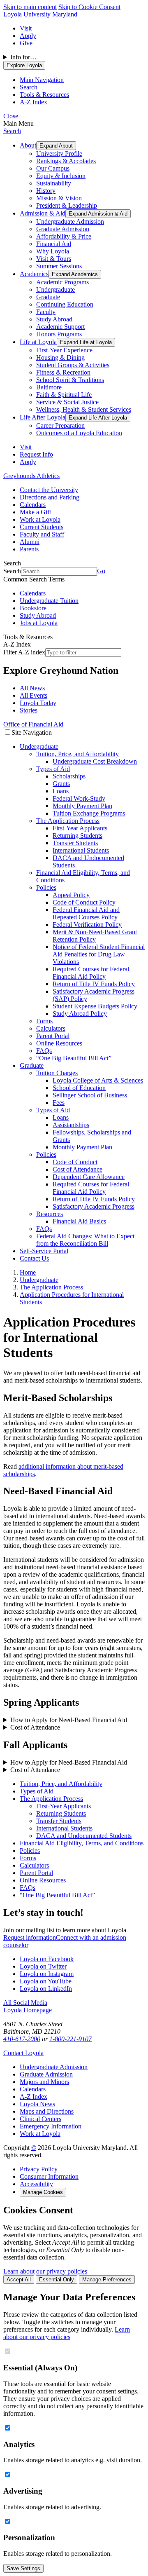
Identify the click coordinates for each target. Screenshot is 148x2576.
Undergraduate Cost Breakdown (95, 761)
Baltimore (49, 387)
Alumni (30, 542)
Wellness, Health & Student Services (84, 409)
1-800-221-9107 (71, 2039)
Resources (50, 1214)
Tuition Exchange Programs (89, 813)
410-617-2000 (22, 2039)
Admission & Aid (43, 213)
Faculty (46, 312)
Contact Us (34, 1258)
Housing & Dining (60, 357)
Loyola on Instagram (47, 1974)
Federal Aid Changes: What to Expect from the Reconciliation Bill (85, 1240)
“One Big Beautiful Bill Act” (74, 1058)
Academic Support (60, 327)
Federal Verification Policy (87, 925)
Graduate (48, 297)
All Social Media (25, 2003)
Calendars (33, 505)
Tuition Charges (57, 1073)
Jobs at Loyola (39, 623)
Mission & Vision (59, 198)
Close (11, 116)
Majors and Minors (44, 2082)
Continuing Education (65, 304)
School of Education (79, 1088)
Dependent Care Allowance (89, 1177)
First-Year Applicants (80, 828)
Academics (34, 274)
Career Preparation (60, 425)
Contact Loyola (23, 2053)
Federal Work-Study (79, 798)
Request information (30, 1937)
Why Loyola (53, 251)
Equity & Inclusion (61, 176)
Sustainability (54, 183)
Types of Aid (53, 769)
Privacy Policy (39, 2169)
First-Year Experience (64, 350)
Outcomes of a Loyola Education (79, 433)
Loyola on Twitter (43, 1966)
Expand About (56, 146)
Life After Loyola (43, 417)
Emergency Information (51, 2126)
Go (101, 571)
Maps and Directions (47, 2111)
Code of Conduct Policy (84, 902)
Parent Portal (53, 1036)
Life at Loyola (38, 342)
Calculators (51, 1028)
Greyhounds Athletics (31, 476)
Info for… (23, 57)
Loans (61, 791)
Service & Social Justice (67, 402)
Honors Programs (59, 334)
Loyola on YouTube (46, 1981)
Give (26, 43)
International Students (81, 850)
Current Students (42, 527)
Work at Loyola (40, 519)
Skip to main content (30, 7)
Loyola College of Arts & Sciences (98, 1080)
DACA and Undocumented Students (84, 1836)
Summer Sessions (59, 266)
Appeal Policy (71, 895)
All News (32, 688)
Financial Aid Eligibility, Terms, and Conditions (82, 1843)
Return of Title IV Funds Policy (94, 984)
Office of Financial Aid (33, 724)
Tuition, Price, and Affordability (77, 754)
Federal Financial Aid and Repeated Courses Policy (86, 913)
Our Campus (53, 168)
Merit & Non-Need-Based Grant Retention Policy (95, 936)
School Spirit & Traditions (70, 380)
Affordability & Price (64, 236)
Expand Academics (75, 274)
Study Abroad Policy (80, 1014)
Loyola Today (38, 703)
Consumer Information (49, 2176)
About (28, 145)
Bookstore (33, 608)
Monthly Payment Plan (82, 806)
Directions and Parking (50, 497)
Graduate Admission (63, 229)
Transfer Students (75, 843)
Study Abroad (54, 319)
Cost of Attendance (77, 1169)
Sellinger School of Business (90, 1095)
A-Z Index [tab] (34, 102)
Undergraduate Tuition (49, 601)
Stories (29, 710)
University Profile (59, 154)
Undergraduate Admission (70, 222)
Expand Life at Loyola (86, 342)
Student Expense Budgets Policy (95, 1006)
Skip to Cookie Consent (89, 7)
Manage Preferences (107, 2279)
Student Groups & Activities (73, 365)
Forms (44, 1021)
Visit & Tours (54, 259)
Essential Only (57, 2279)
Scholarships (69, 776)
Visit (26, 28)
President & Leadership (67, 205)
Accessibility (36, 2184)
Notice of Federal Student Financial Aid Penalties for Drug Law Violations (99, 954)
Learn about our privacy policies (45, 2271)
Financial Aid (54, 244)
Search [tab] (29, 87)
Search (12, 131)
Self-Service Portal (44, 1251)
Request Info (36, 454)
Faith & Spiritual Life (64, 395)
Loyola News (37, 2104)
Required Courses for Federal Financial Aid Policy (91, 973)
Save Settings (23, 2568)
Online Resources (59, 1043)
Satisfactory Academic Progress (94, 1206)
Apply (28, 36)
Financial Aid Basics (79, 1221)
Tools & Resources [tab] (44, 95)
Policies (46, 887)
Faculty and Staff (42, 534)
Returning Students (77, 836)
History (46, 191)
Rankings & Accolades (66, 161)
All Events (34, 695)
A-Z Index (34, 2097)
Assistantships (71, 1125)
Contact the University (49, 490)
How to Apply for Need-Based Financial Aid (69, 1720)
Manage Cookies (43, 2192)
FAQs (44, 1051)
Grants (61, 784)
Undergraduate (55, 289)
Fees (59, 1103)
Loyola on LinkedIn (46, 1989)
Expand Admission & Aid (98, 214)
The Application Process (68, 821)
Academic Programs (62, 282)
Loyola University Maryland (40, 14)
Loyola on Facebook (47, 1959)
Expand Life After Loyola (98, 418)
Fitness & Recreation (63, 372)
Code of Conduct (75, 1162)
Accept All (19, 2279)
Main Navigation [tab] (42, 80)
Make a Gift (35, 512)
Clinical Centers (40, 2119)
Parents (29, 549)
